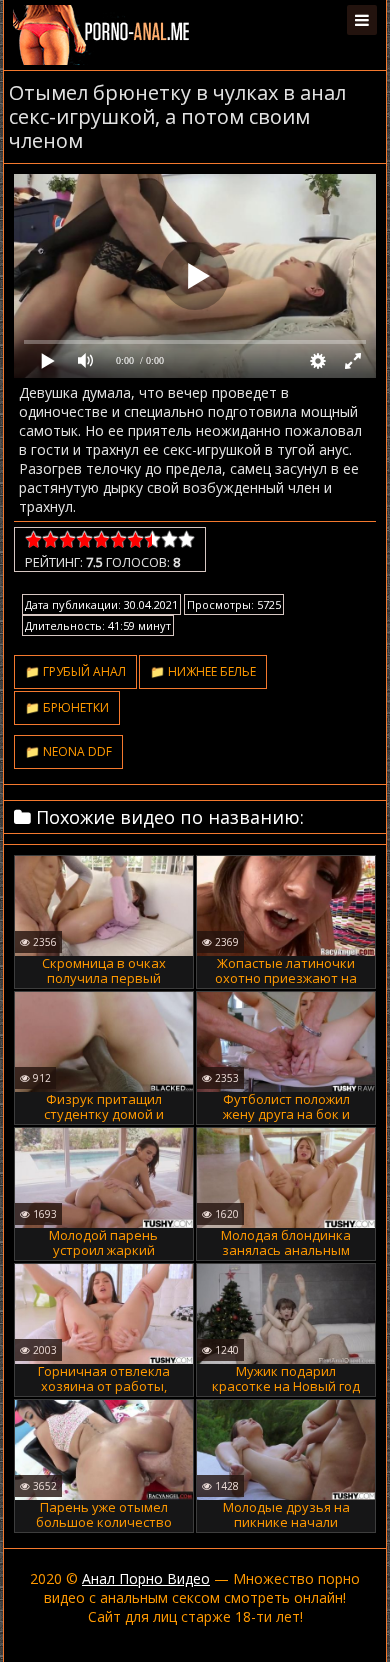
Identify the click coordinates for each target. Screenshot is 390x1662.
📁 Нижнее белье (203, 671)
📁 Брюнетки (67, 707)
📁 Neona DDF (68, 751)
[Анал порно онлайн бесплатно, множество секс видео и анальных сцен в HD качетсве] (103, 35)
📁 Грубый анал (75, 671)
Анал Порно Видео (146, 1578)
